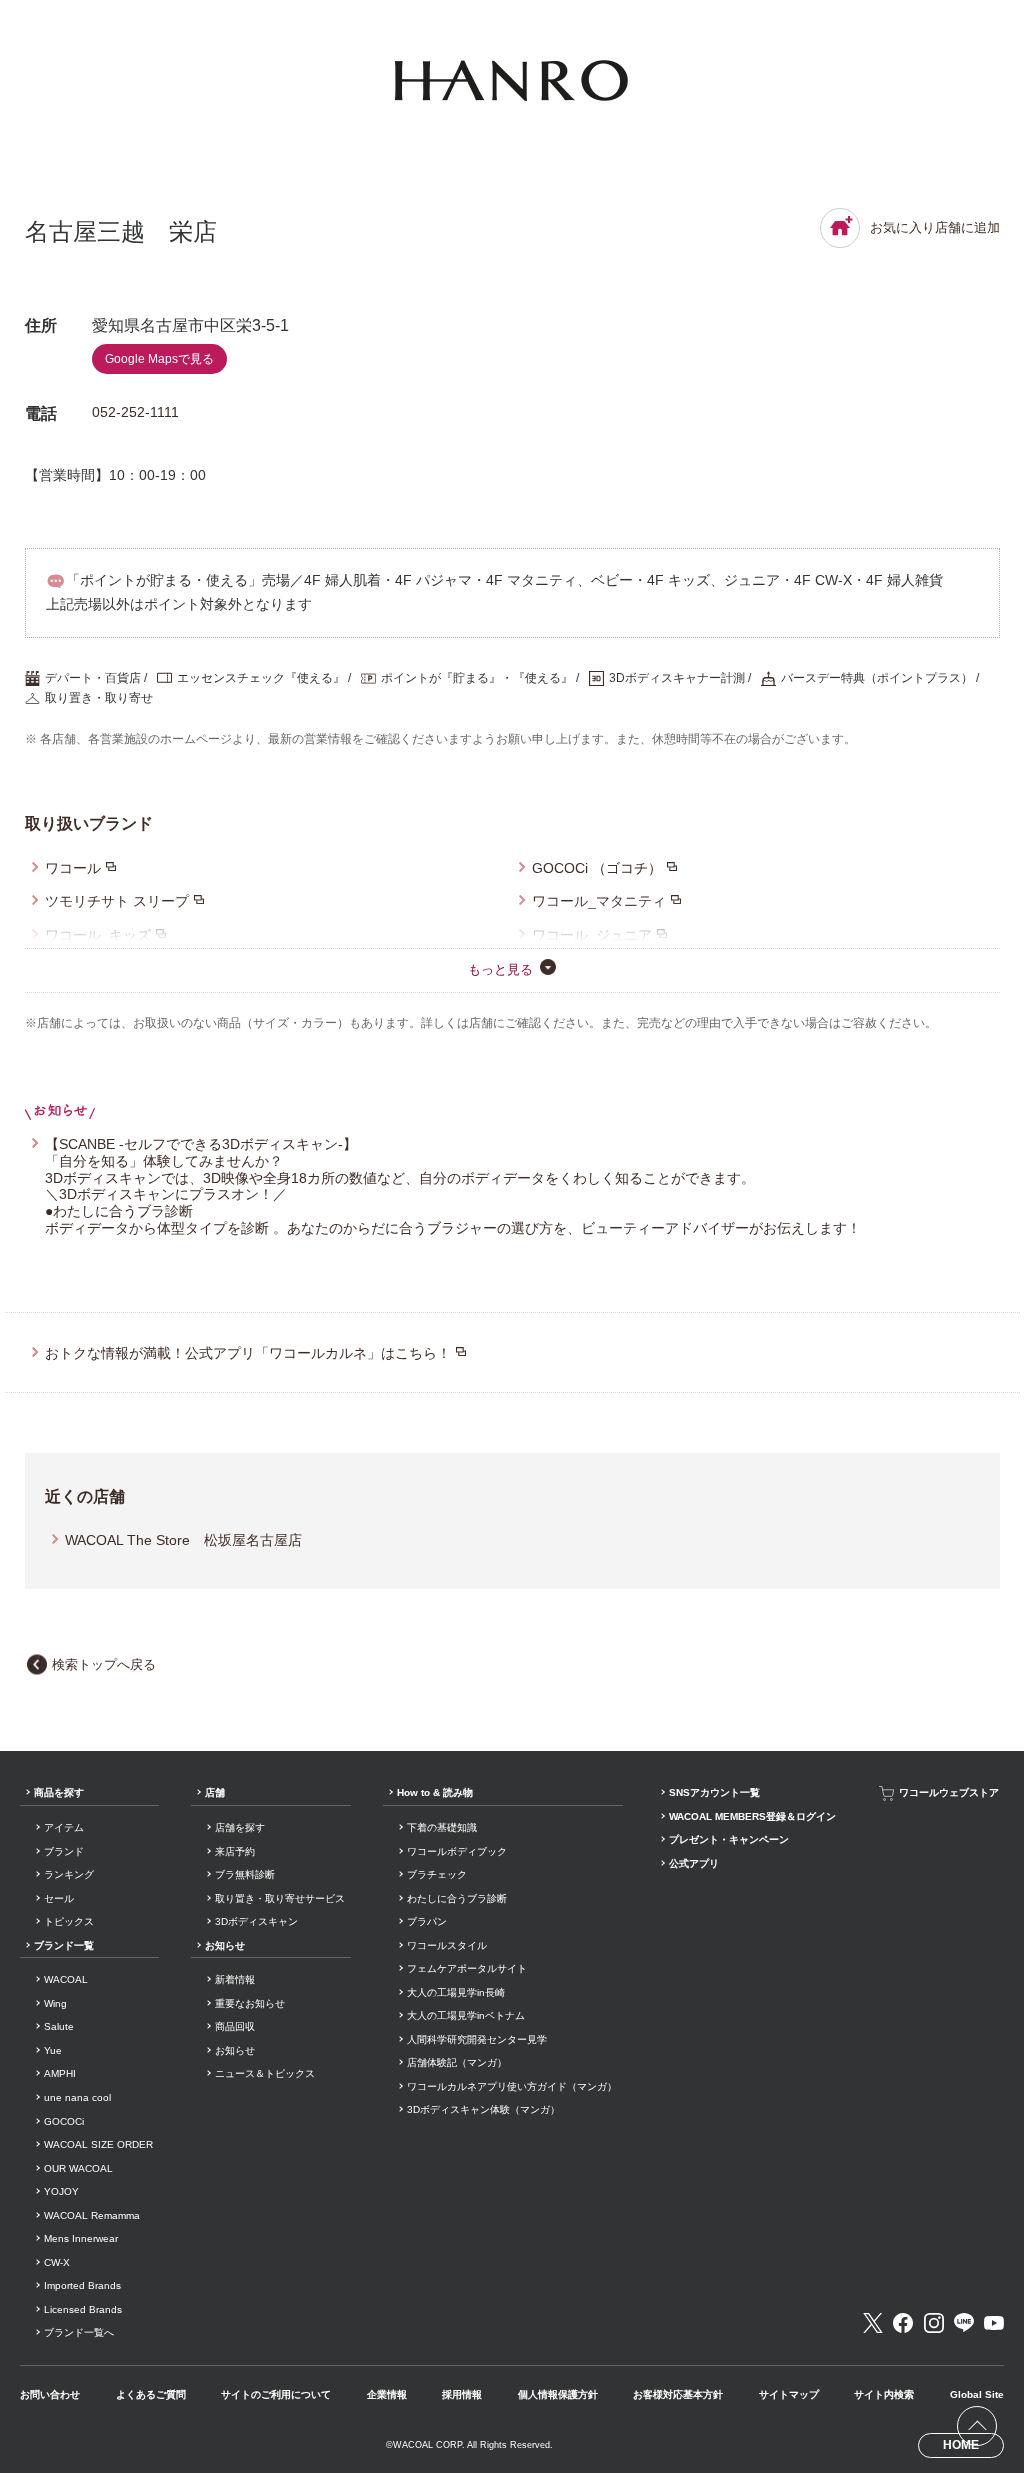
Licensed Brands (83, 2309)
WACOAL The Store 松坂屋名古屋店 (183, 1540)
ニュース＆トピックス (265, 2073)
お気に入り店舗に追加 (935, 227)
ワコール (73, 868)
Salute (59, 2026)
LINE (964, 2323)
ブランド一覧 (64, 1945)
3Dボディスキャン (256, 1921)
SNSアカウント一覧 (714, 1792)
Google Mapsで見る (159, 359)
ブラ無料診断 (245, 1874)
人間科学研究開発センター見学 (477, 2039)
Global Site (977, 2394)
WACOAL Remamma (92, 2215)
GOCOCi (64, 2121)
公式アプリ (694, 1863)
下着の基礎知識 (442, 1827)
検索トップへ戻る (104, 1664)
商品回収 (235, 2026)
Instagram (934, 2323)
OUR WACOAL (78, 2168)
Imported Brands (82, 2285)
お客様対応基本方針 (678, 2394)
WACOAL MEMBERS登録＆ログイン (752, 1816)
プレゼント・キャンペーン (729, 1839)
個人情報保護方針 (558, 2394)
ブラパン (427, 1921)
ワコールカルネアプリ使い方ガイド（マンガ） (512, 2086)
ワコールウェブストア (949, 1792)
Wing (55, 2003)
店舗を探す (240, 1827)
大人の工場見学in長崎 (456, 1992)
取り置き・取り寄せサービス (280, 1898)
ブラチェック (437, 1874)
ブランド (64, 1851)
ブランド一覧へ (79, 2332)
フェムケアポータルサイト (467, 1968)
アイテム (64, 1827)
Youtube (994, 2323)
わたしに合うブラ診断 (457, 1898)
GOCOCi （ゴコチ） (597, 868)
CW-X (57, 2262)
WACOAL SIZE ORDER (98, 2144)
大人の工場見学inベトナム (466, 2015)
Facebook (903, 2323)
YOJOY (61, 2191)
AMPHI (60, 2073)
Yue (53, 2050)
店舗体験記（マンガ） (457, 2062)
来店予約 (235, 1851)
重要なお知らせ (250, 2003)
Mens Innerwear (81, 2238)
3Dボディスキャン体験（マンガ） (483, 2109)
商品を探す (59, 1792)
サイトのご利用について (276, 2394)
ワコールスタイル (447, 1945)
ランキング (69, 1874)
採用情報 (462, 2394)
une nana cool (77, 2097)
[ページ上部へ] (977, 2426)
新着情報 (235, 1979)
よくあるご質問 (151, 2394)
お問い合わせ (50, 2394)
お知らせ (225, 1945)
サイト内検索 (884, 2394)
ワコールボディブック (457, 1851)
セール (59, 1898)
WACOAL (66, 1979)
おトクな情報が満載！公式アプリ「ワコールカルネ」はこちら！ (248, 1353)
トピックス (69, 1921)
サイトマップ (789, 2394)
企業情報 (387, 2394)
